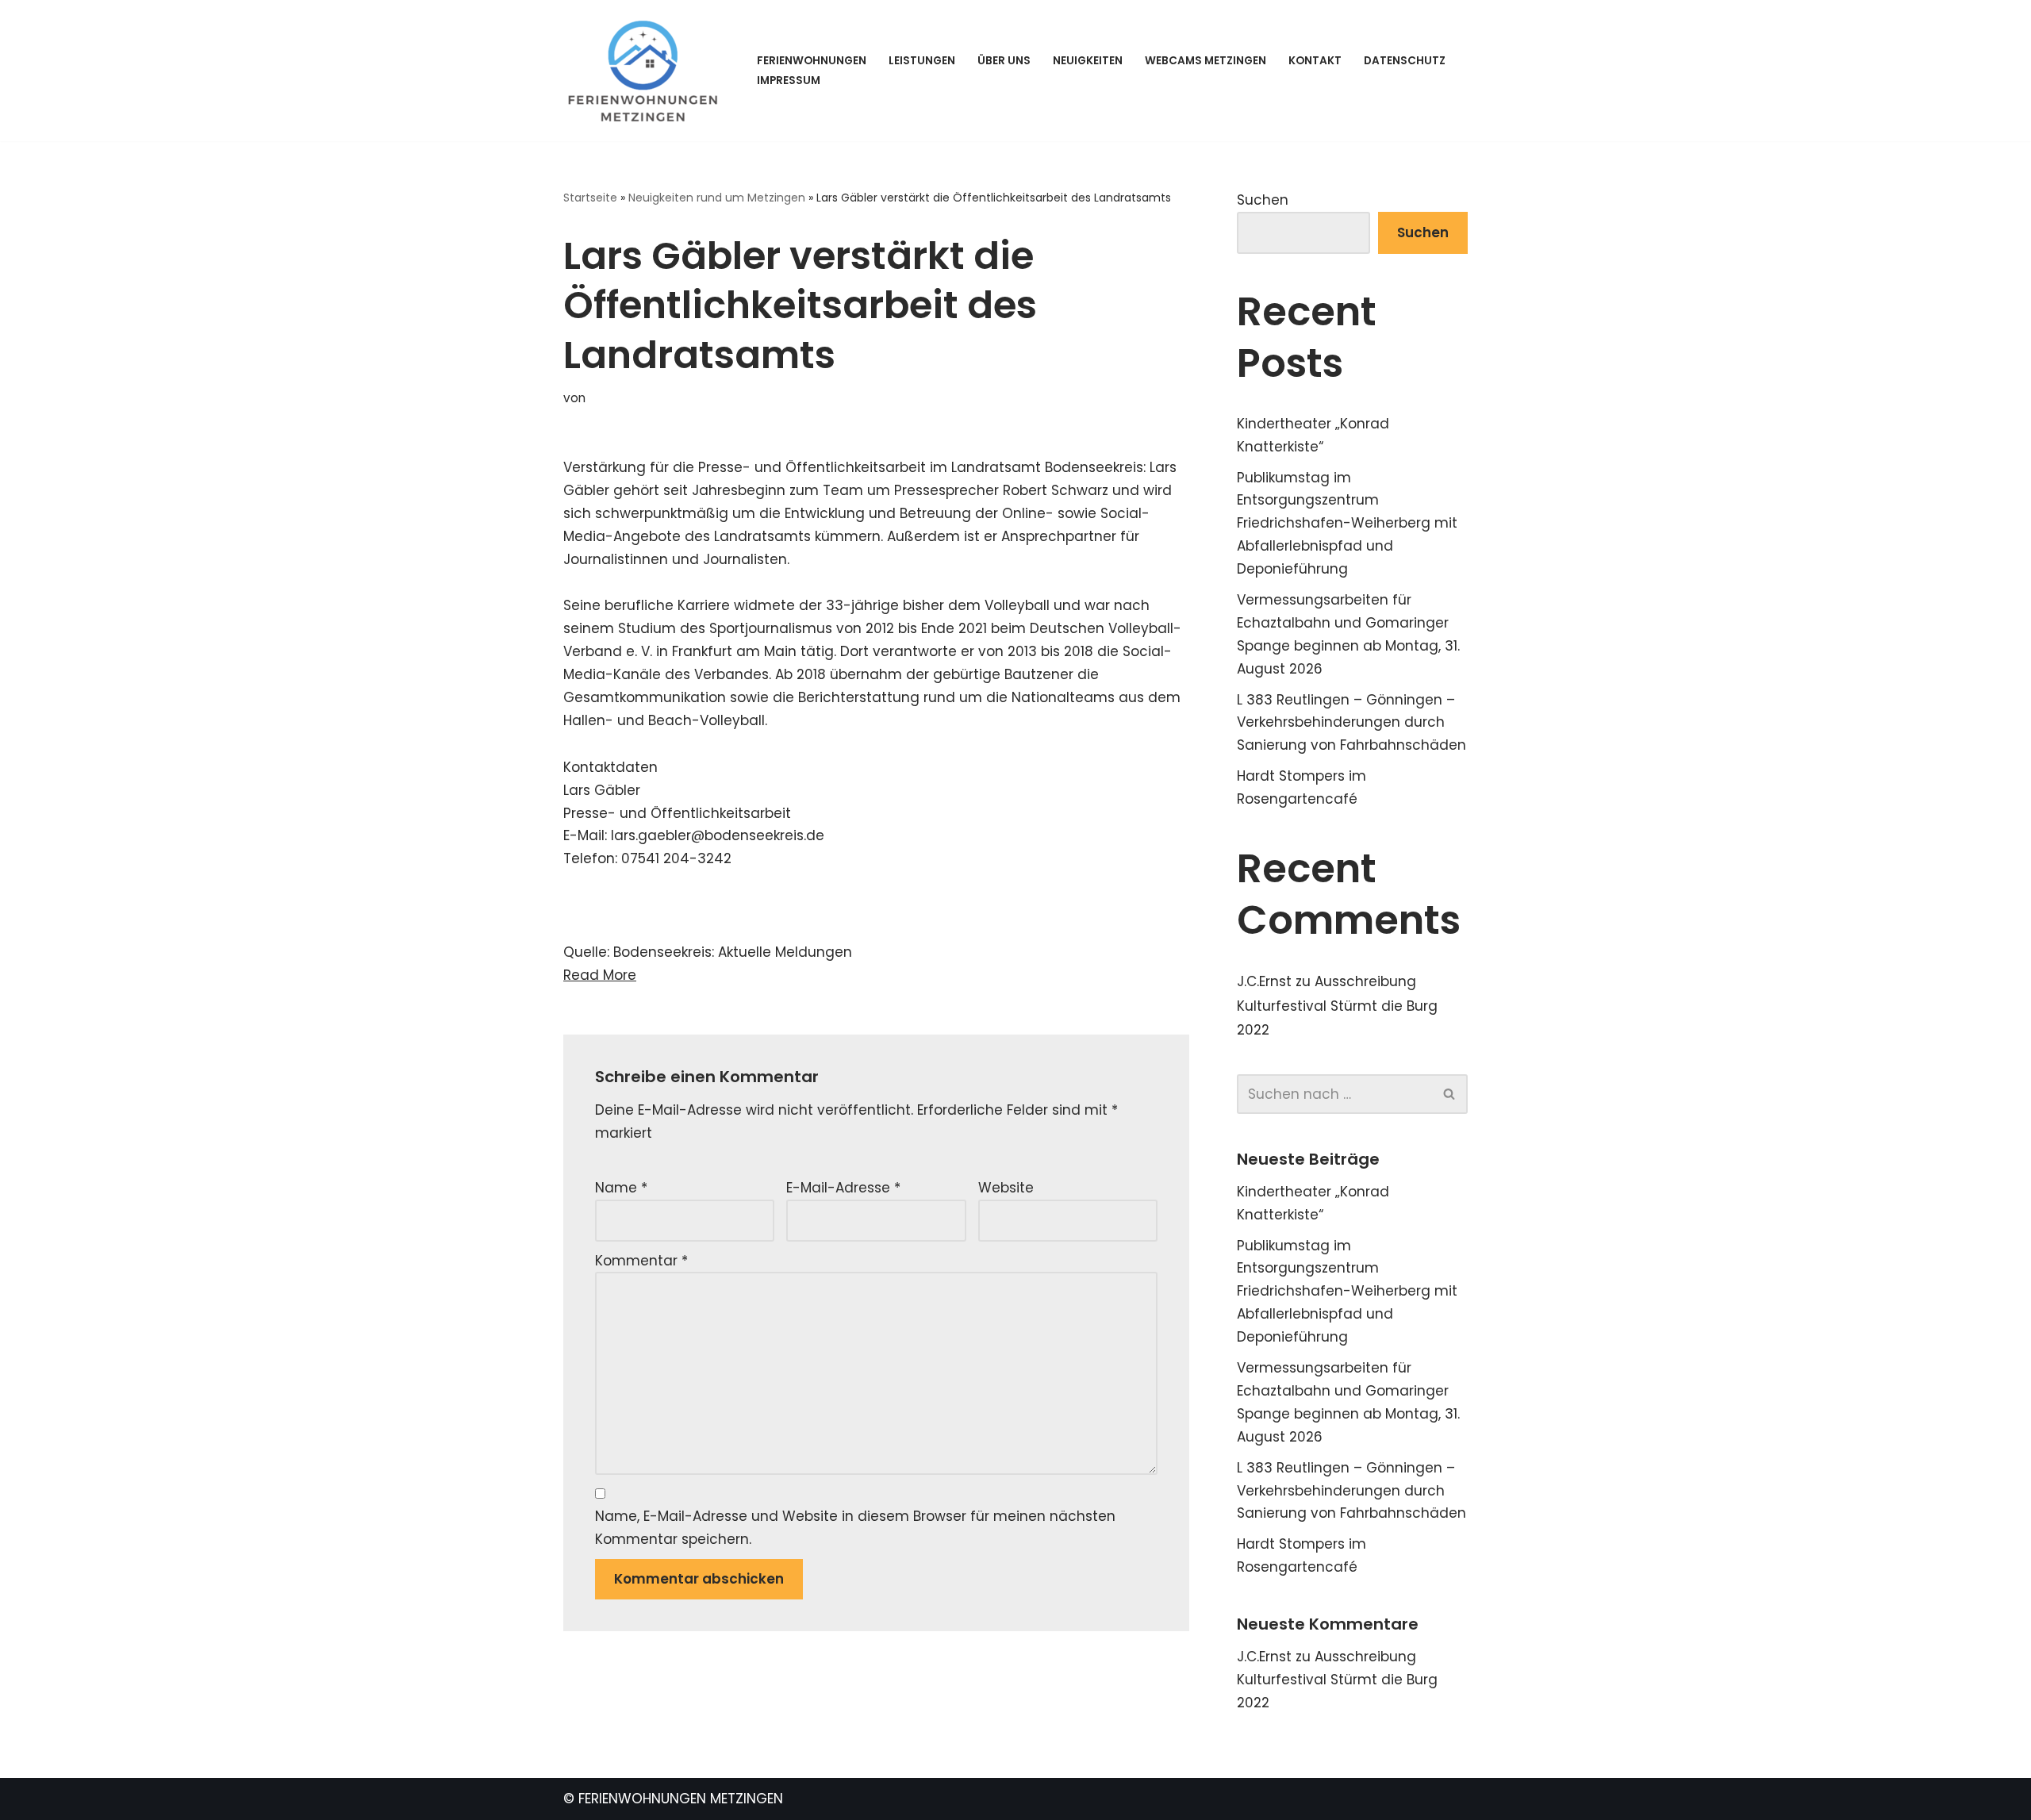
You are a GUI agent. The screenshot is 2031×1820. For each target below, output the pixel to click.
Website (1006, 1188)
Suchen (1263, 200)
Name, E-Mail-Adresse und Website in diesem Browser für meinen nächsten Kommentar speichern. (855, 1528)
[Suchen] (1450, 1094)
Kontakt (1315, 61)
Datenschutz (1405, 61)
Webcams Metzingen (1206, 61)
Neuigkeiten (1088, 61)
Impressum (789, 81)
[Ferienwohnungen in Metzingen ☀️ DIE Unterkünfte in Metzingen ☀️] (647, 71)
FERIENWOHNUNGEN (812, 61)
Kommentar (641, 1261)
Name (621, 1188)
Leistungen (922, 61)
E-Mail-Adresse (843, 1188)
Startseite (590, 198)
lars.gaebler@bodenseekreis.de (718, 835)
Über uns (1004, 61)
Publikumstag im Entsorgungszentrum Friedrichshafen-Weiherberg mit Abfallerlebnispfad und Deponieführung (1347, 524)
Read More (600, 975)
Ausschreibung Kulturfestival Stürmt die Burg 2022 (1337, 1006)
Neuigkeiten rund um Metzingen (717, 198)
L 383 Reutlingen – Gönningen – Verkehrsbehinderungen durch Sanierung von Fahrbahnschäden (1351, 723)
